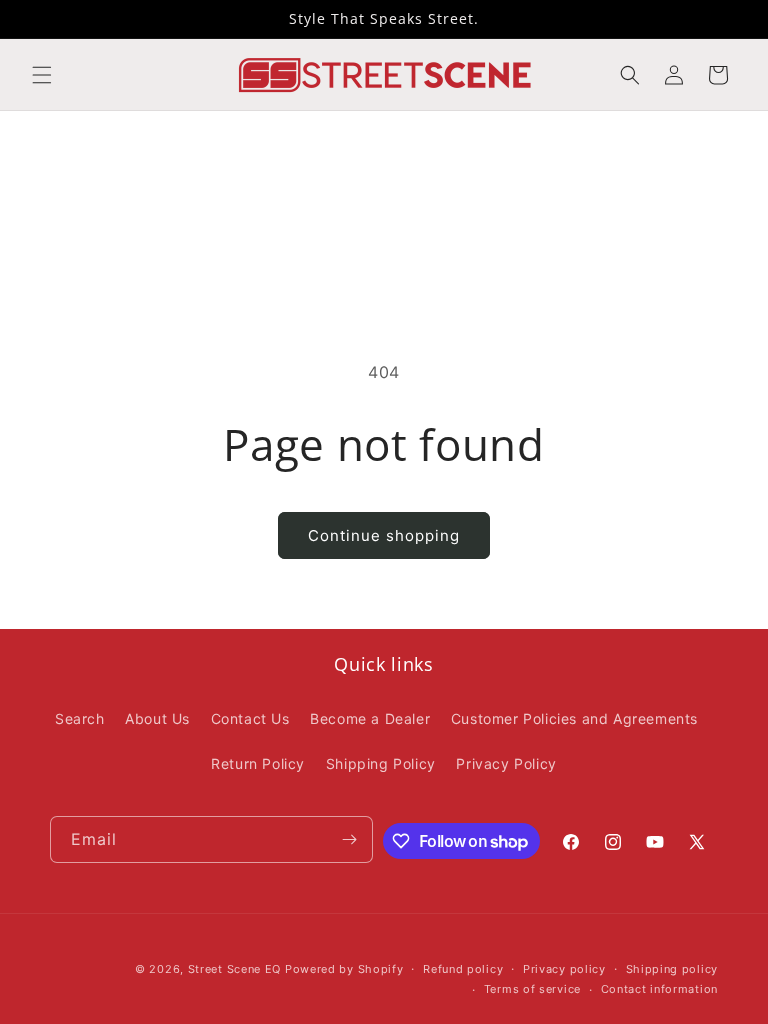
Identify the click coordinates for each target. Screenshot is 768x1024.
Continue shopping (384, 535)
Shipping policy (672, 969)
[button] (42, 75)
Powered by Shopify (344, 969)
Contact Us (250, 718)
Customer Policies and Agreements (574, 718)
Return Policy (258, 763)
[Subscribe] (350, 839)
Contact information (659, 989)
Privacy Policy (506, 763)
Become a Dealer (370, 718)
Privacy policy (564, 969)
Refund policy (463, 969)
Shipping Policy (381, 763)
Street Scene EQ (235, 969)
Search (80, 718)
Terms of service (532, 989)
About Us (157, 718)
